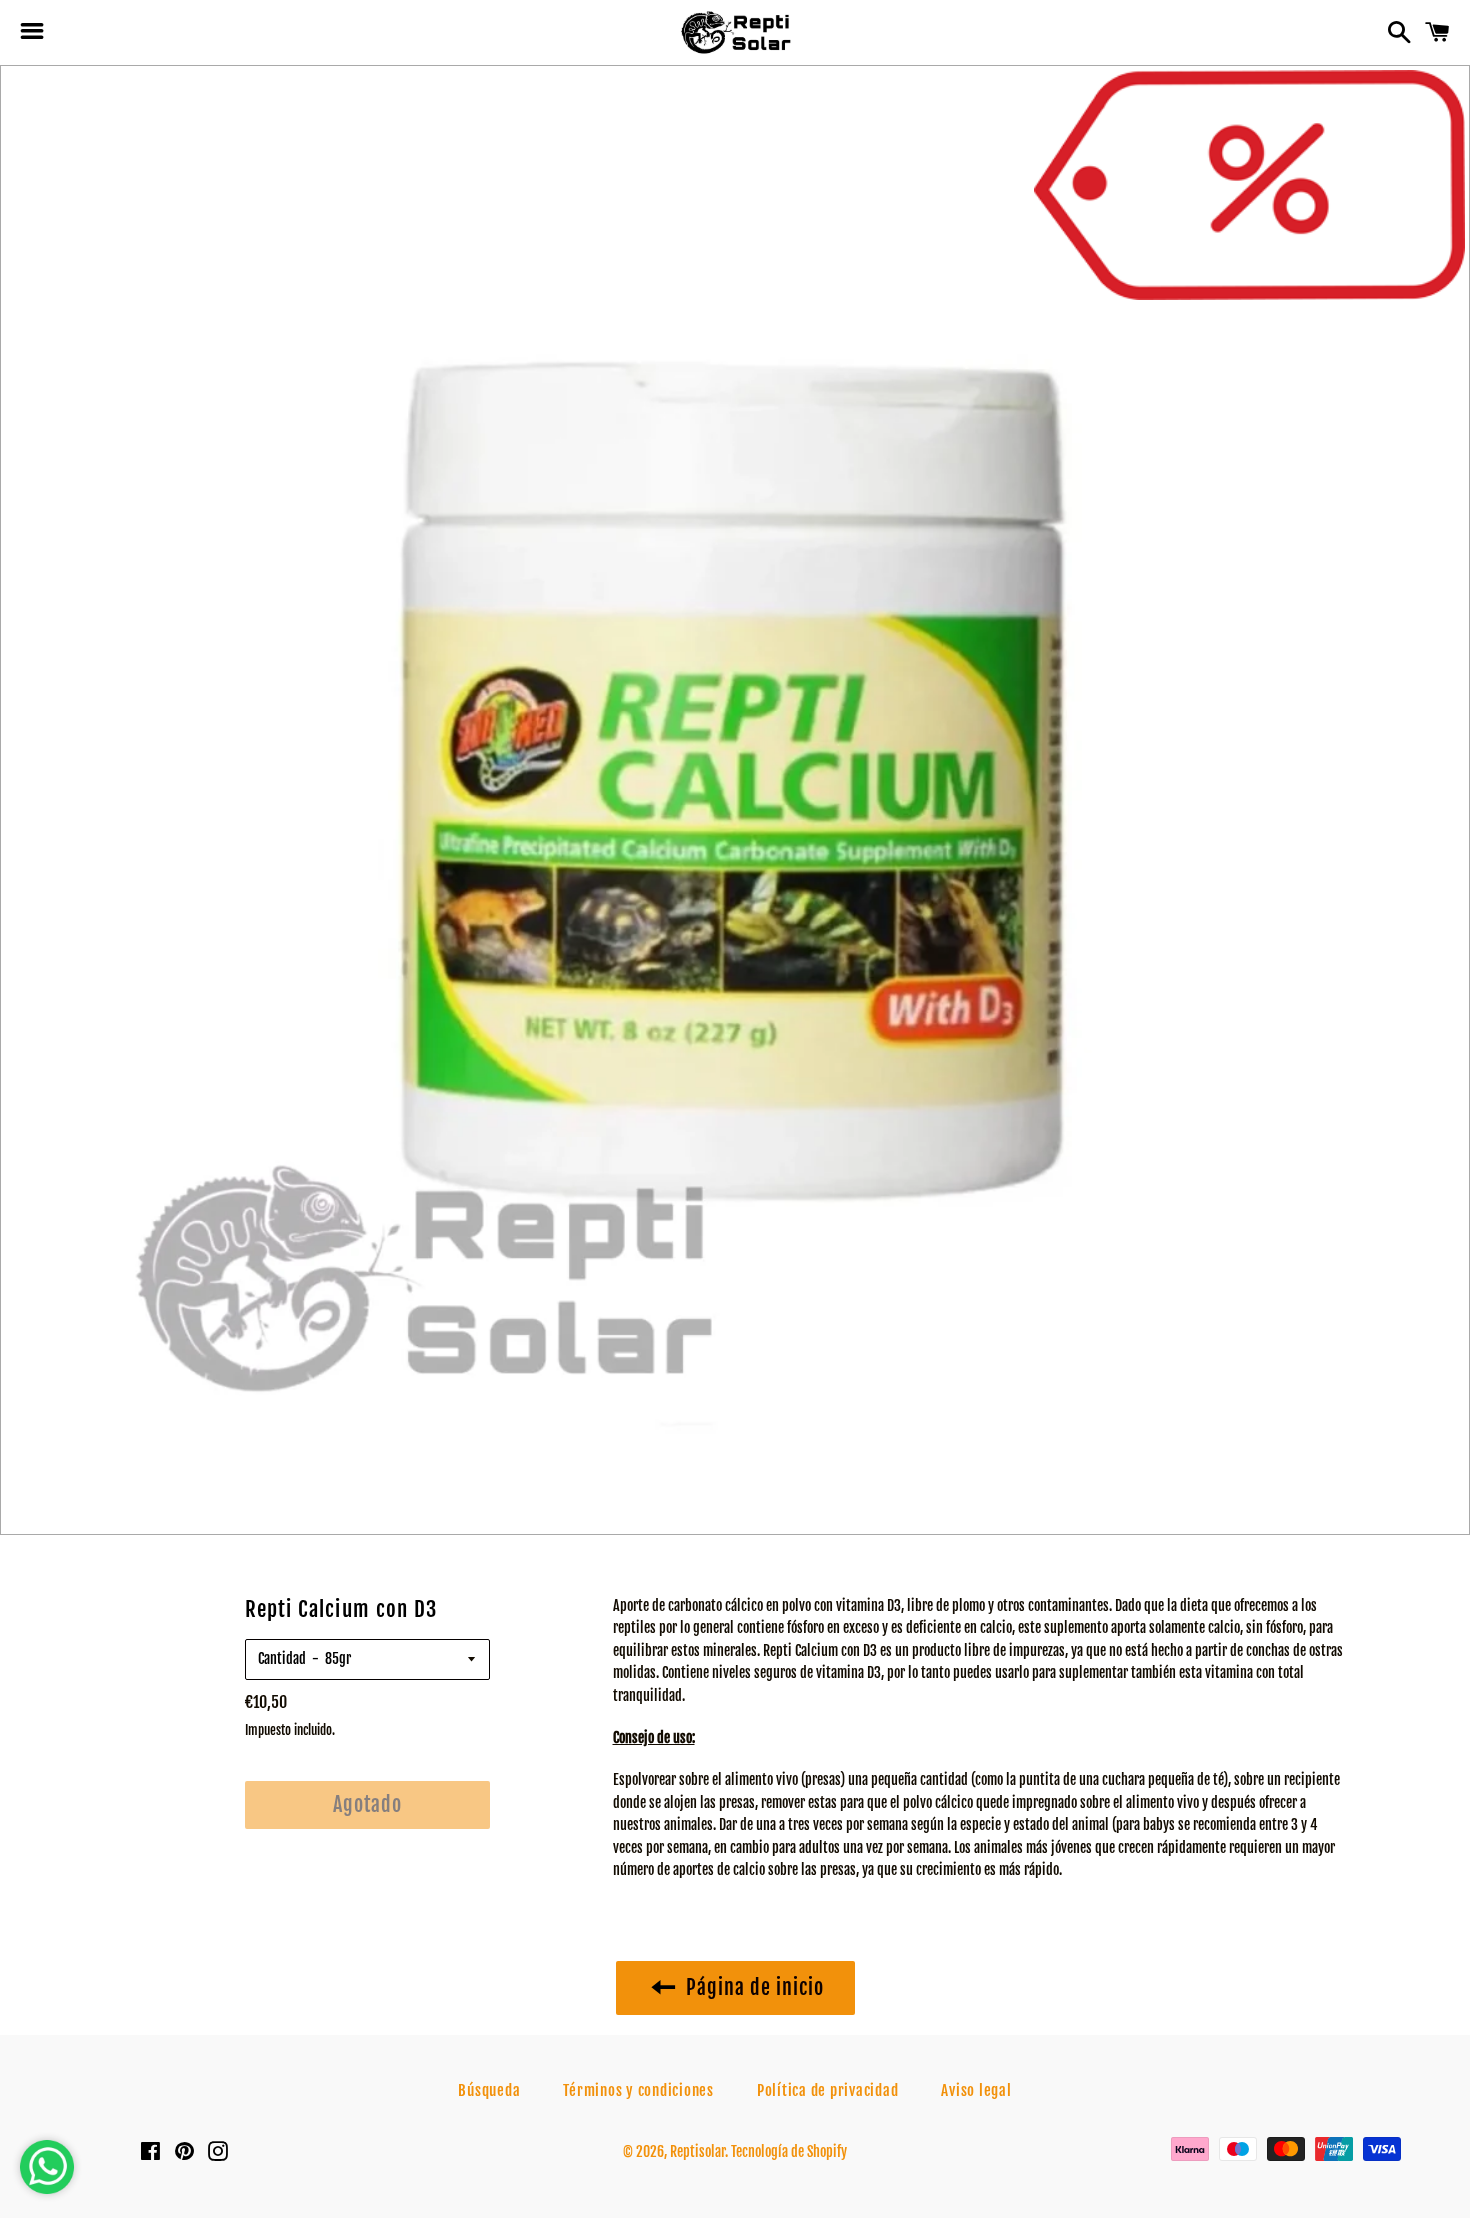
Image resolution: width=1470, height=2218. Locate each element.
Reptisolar (697, 2151)
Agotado (367, 1804)
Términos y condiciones (638, 2090)
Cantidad (282, 1658)
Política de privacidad (828, 2090)
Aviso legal (976, 2090)
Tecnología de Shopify (789, 2151)
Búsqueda (489, 2090)
